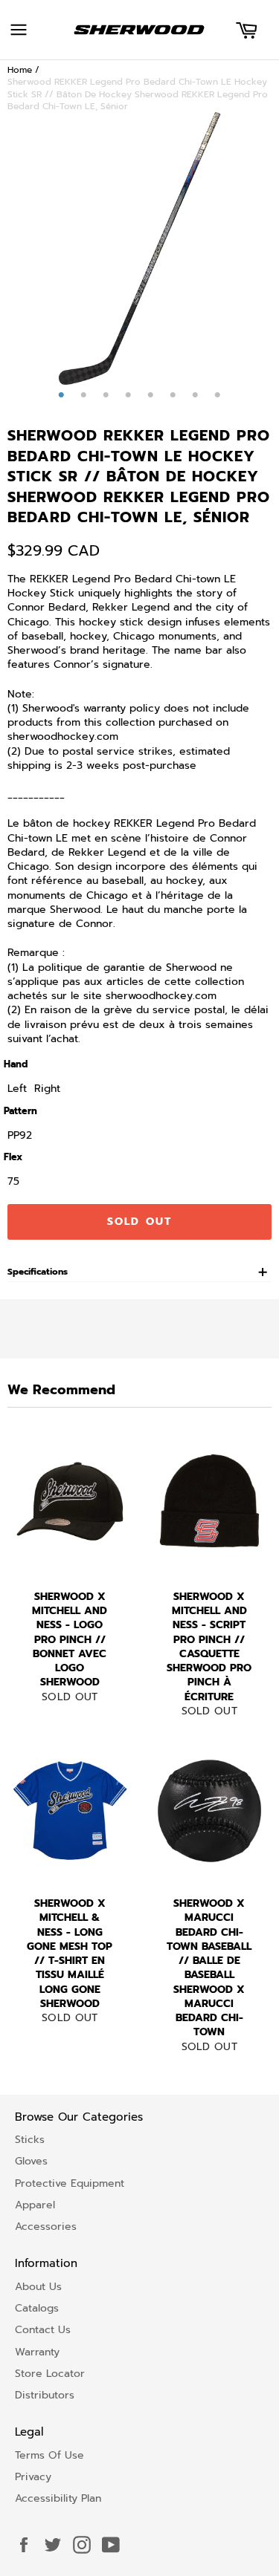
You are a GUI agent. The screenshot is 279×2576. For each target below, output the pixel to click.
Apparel (35, 2205)
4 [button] (129, 395)
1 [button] (62, 395)
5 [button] (151, 395)
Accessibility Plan (58, 2498)
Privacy (33, 2477)
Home (20, 70)
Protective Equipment (70, 2183)
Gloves (31, 2161)
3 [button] (106, 395)
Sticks (30, 2140)
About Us (38, 2287)
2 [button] (84, 395)
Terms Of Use (49, 2455)
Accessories (46, 2227)
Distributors (45, 2395)
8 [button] (218, 395)
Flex (13, 1157)
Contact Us (43, 2330)
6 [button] (173, 395)
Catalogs (37, 2308)
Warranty (37, 2352)
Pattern (20, 1111)
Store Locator (50, 2374)
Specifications (38, 1272)
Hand (16, 1064)
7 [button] (196, 395)
